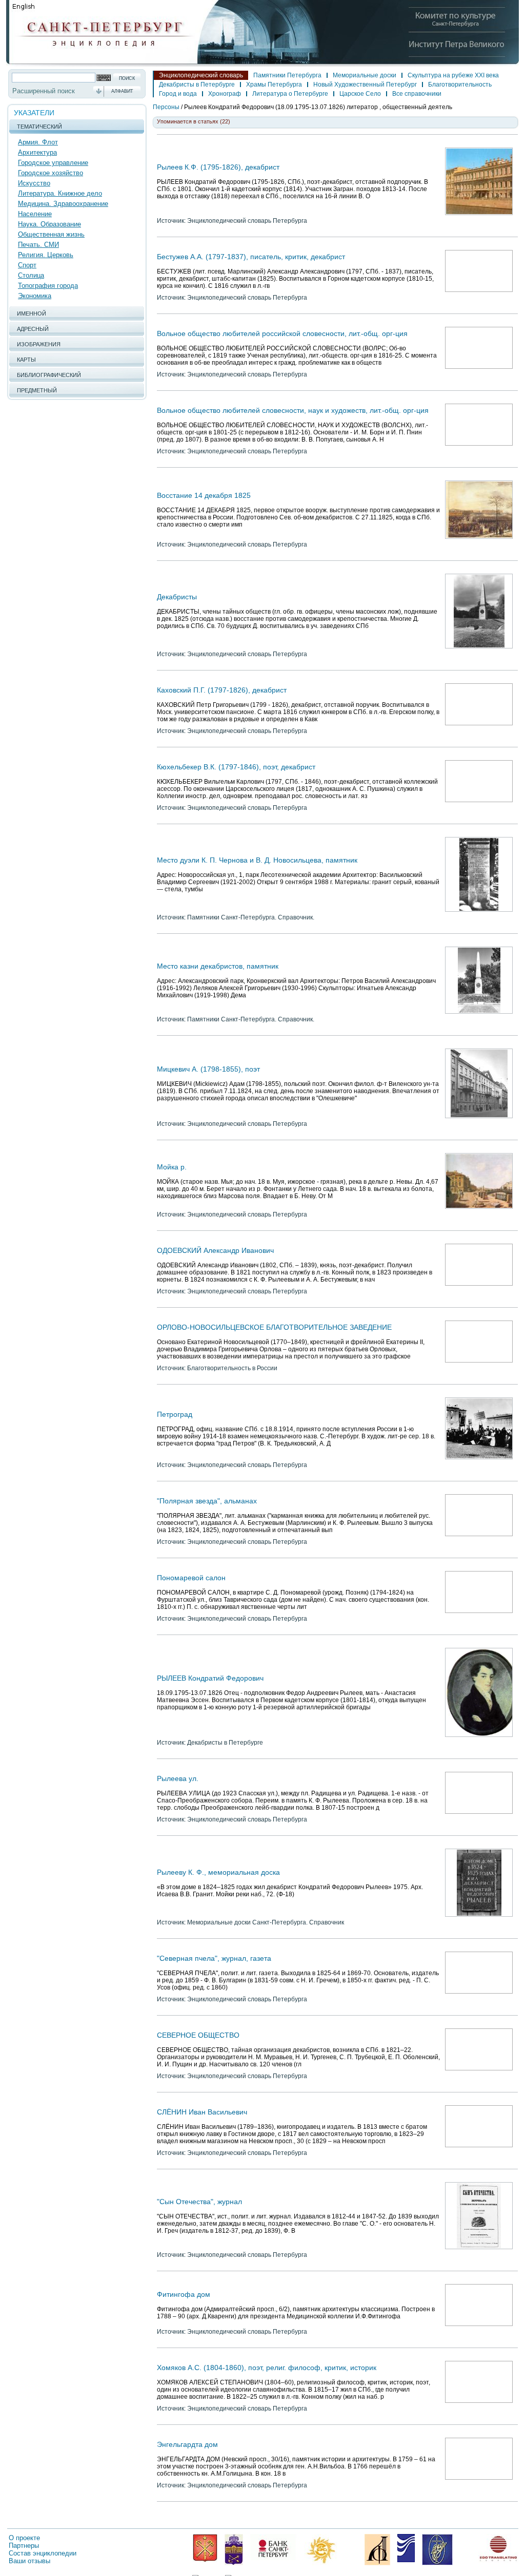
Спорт (27, 265)
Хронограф (225, 94)
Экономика (35, 296)
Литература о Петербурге (290, 94)
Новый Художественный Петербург (365, 85)
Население (35, 214)
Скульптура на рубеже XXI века (453, 75)
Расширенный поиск (44, 91)
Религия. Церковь (46, 255)
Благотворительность (460, 85)
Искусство (34, 183)
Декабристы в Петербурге (197, 85)
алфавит (122, 91)
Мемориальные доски (365, 75)
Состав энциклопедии (43, 2553)
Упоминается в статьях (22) (194, 121)
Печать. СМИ (38, 245)
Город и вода (178, 94)
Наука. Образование (49, 224)
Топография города (48, 286)
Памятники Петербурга (287, 75)
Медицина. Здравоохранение (63, 204)
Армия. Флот (38, 142)
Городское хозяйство (51, 173)
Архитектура (37, 152)
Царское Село (360, 94)
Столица (31, 275)
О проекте (24, 2538)
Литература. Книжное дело (60, 193)
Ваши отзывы (29, 2561)
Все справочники (417, 94)
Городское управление (53, 163)
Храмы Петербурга (274, 85)
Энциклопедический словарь (201, 75)
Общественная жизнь (51, 234)
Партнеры (24, 2546)
